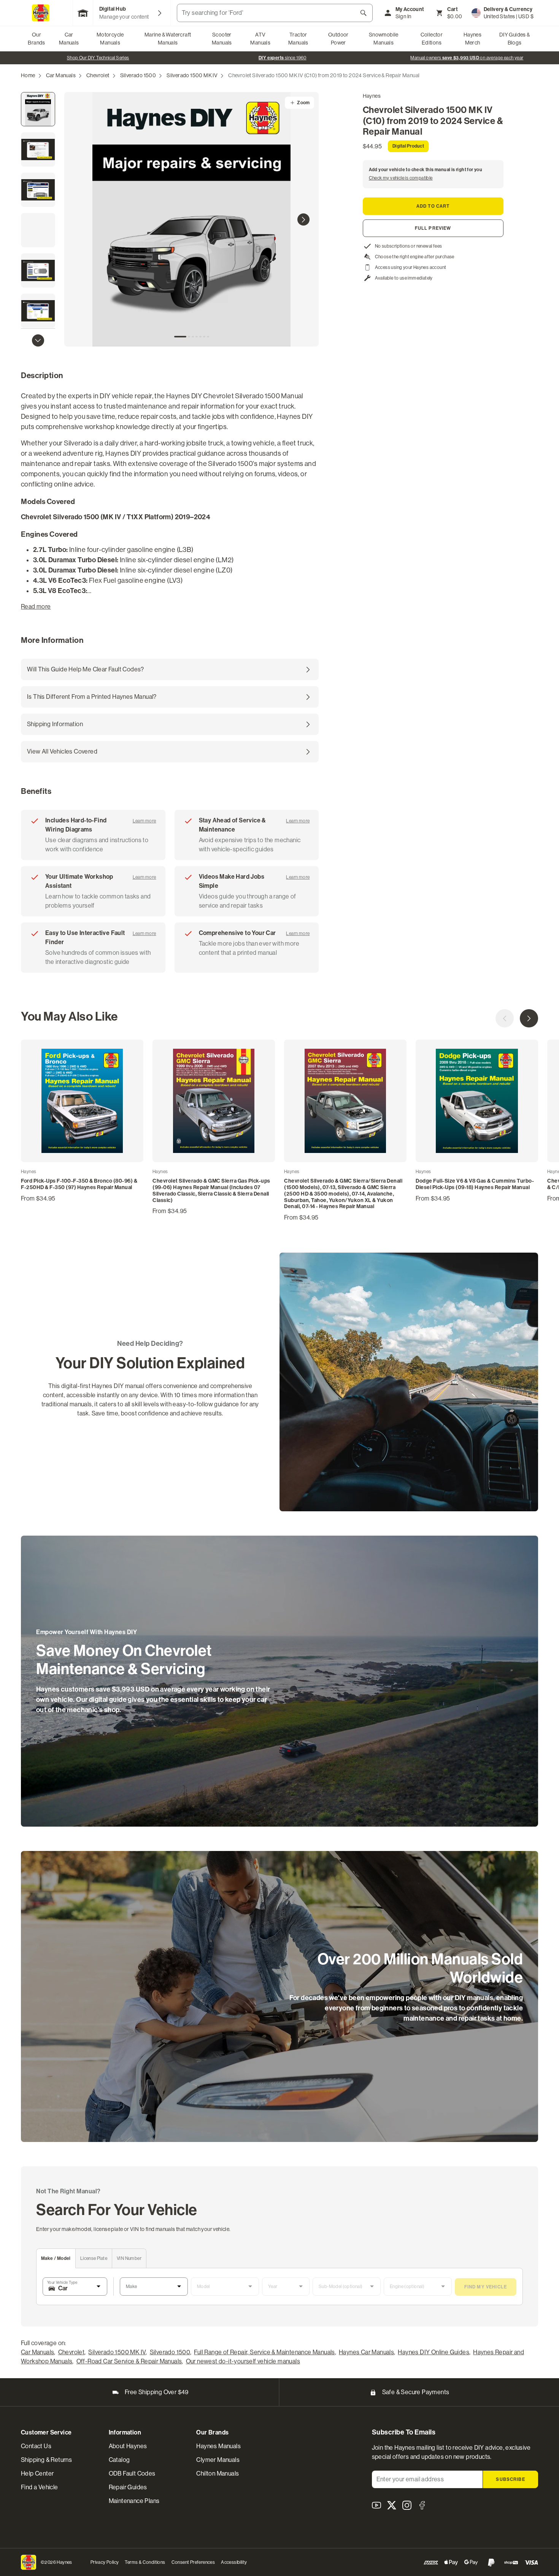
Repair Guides (128, 2487)
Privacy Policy (105, 2562)
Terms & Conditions (145, 2562)
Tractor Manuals (298, 39)
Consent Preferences (193, 2562)
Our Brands (36, 39)
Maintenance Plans (134, 2501)
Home (28, 75)
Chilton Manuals (218, 2473)
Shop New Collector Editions (277, 58)
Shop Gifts (92, 58)
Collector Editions (432, 39)
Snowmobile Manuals (384, 39)
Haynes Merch (472, 39)
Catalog (119, 2460)
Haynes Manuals (218, 2446)
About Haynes (128, 2446)
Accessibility (234, 2562)
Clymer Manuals (218, 2460)
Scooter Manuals (222, 39)
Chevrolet (98, 75)
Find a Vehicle (40, 2487)
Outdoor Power (338, 39)
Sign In (403, 16)
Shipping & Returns (46, 2460)
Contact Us (36, 2446)
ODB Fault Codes (132, 2473)
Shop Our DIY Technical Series (461, 58)
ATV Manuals (260, 39)
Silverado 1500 (138, 75)
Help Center (37, 2473)
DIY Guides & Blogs (515, 39)
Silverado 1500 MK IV (192, 75)
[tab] (180, 337)
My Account (410, 9)
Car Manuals (69, 39)
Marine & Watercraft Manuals (168, 39)
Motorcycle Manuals (110, 39)
